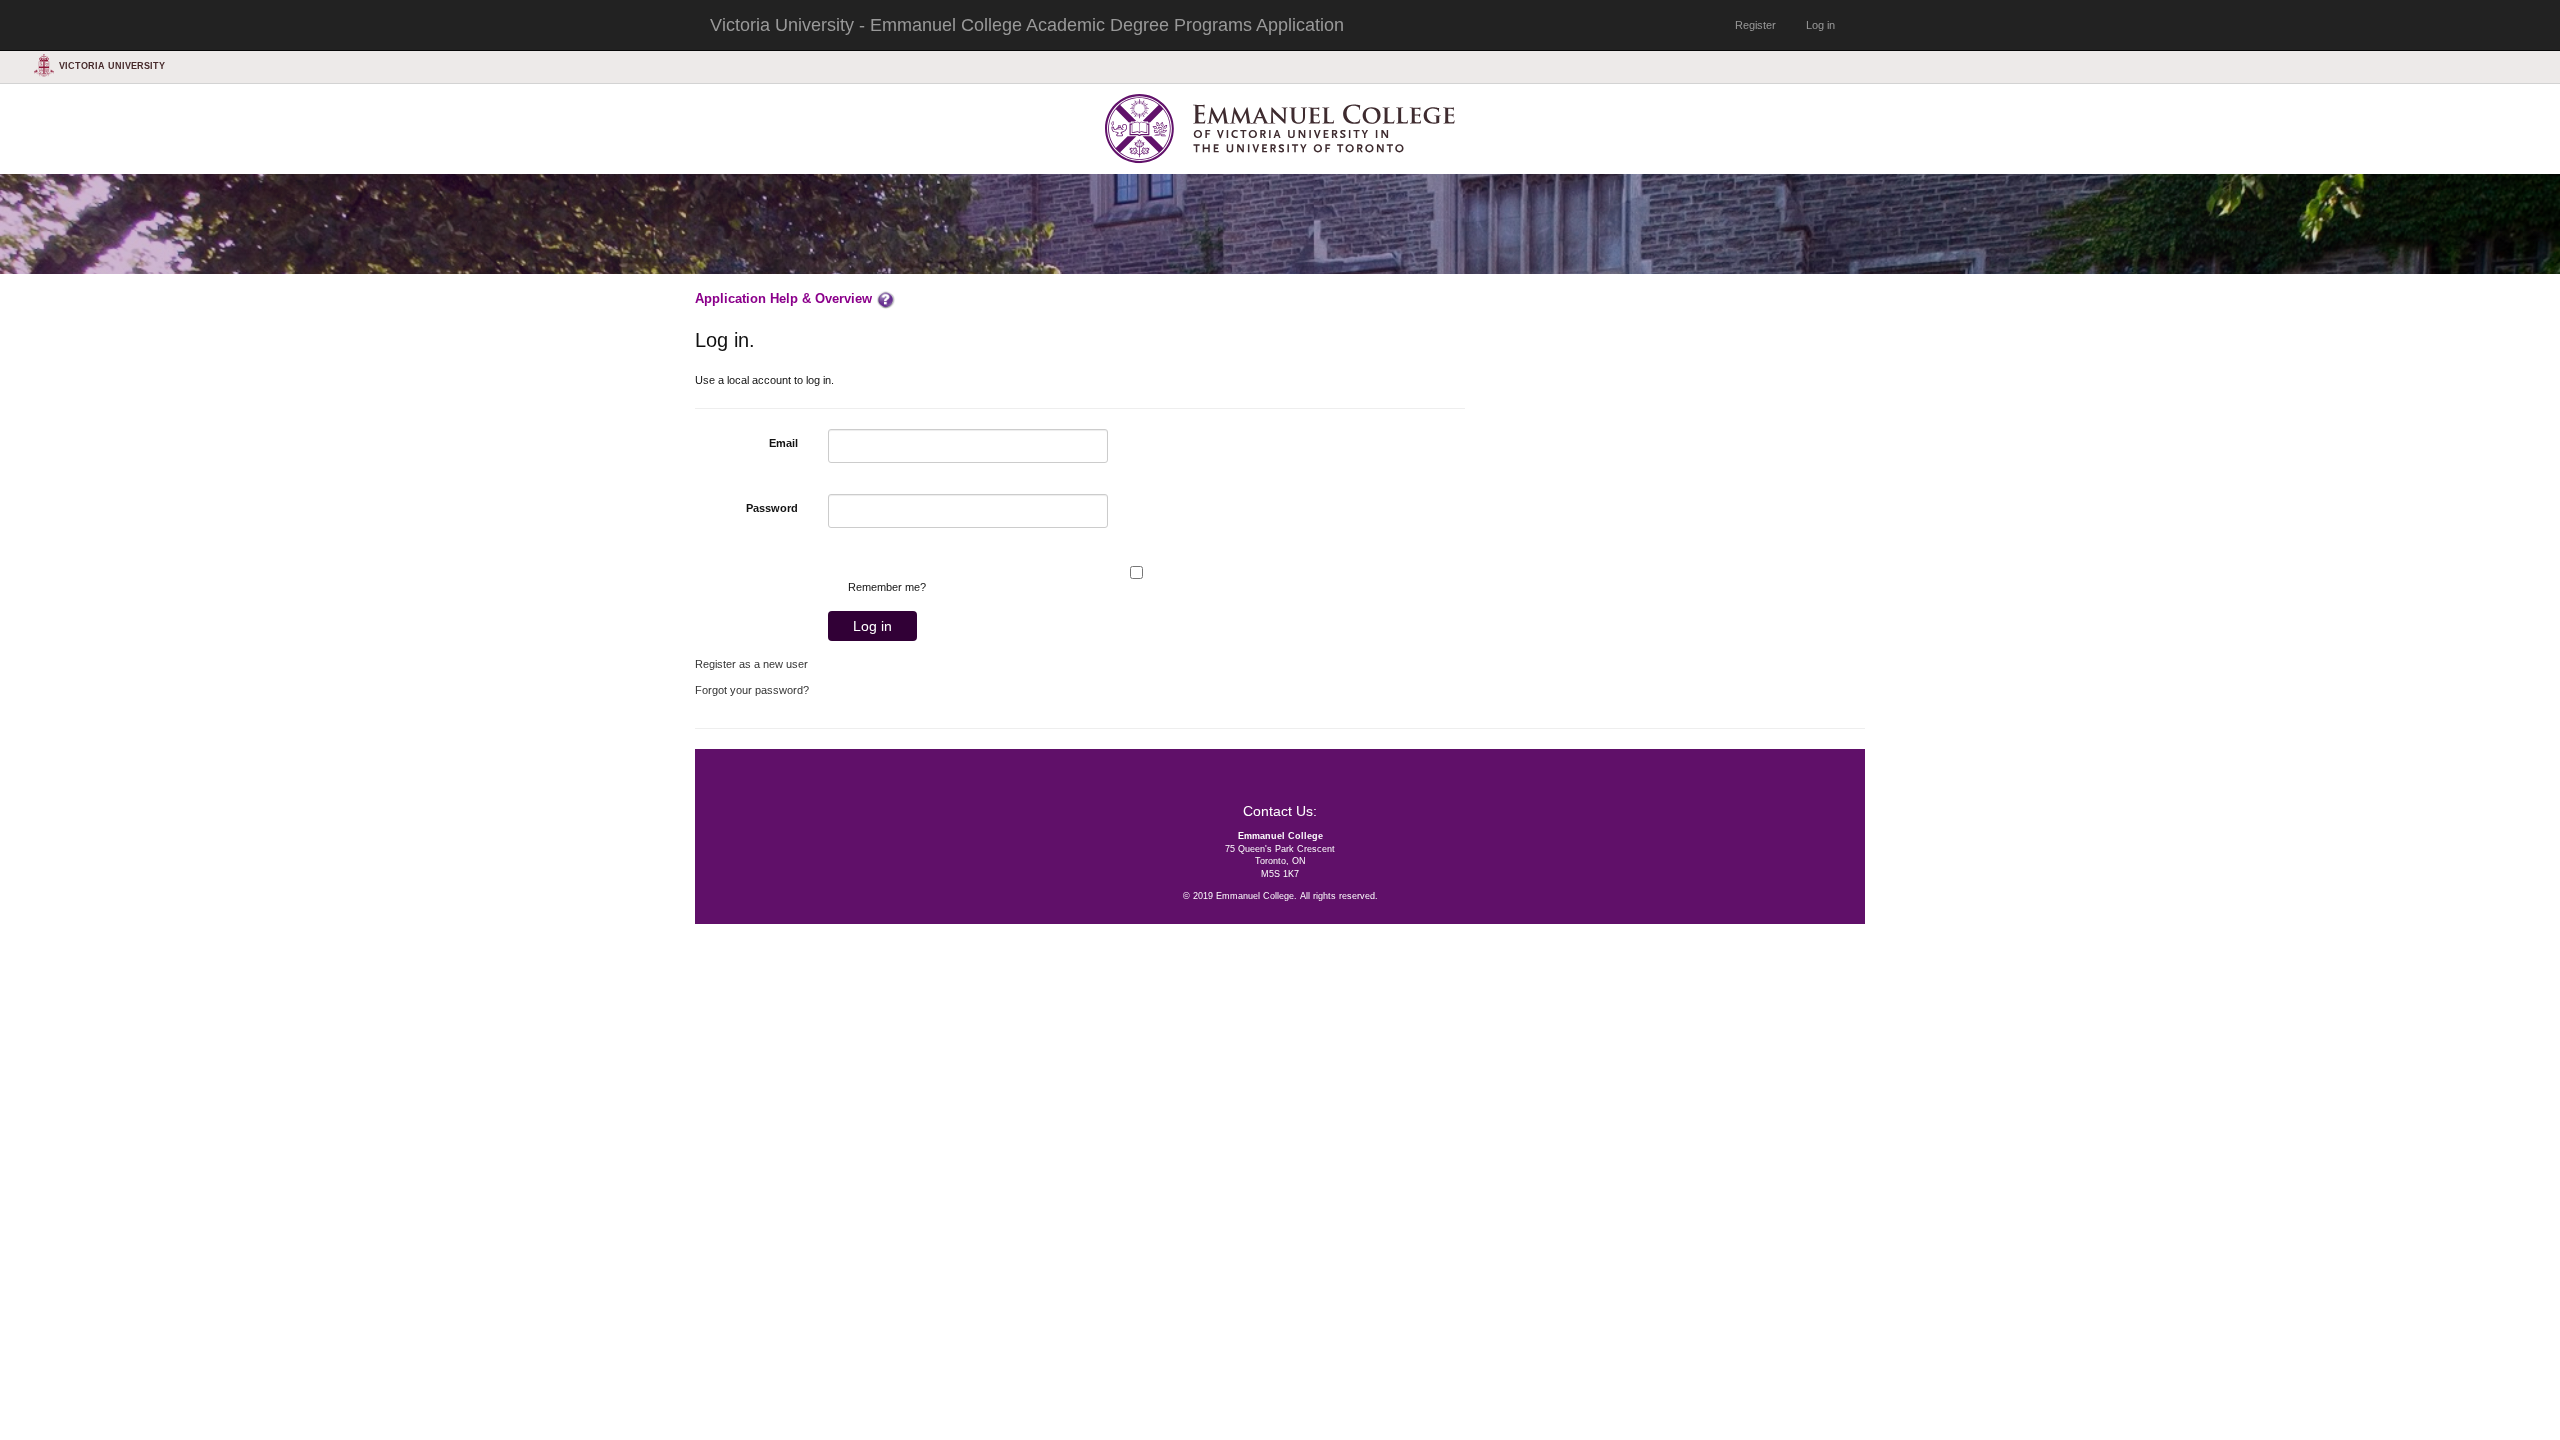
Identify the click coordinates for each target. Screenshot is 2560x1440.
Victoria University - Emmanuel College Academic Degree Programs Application (1027, 25)
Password (772, 508)
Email (783, 443)
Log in (1820, 25)
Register (1755, 25)
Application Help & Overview (785, 298)
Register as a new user (751, 664)
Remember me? (887, 587)
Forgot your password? (752, 690)
